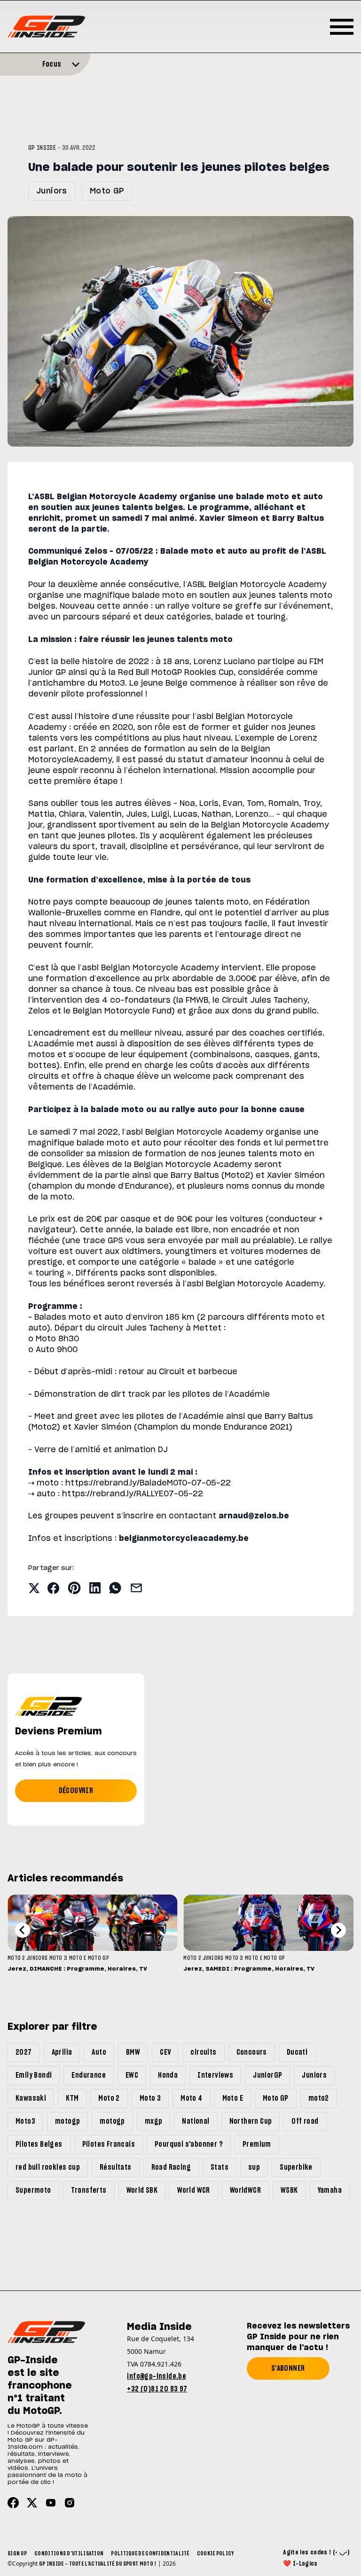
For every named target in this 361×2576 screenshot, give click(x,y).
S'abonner (288, 2368)
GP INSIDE (42, 148)
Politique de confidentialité (150, 2553)
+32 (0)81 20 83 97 (157, 2389)
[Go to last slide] (23, 1930)
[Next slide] (338, 1930)
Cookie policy (216, 2553)
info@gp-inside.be (157, 2376)
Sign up (17, 2553)
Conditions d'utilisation (69, 2553)
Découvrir (76, 1791)
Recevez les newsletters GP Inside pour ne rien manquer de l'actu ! (298, 2337)
